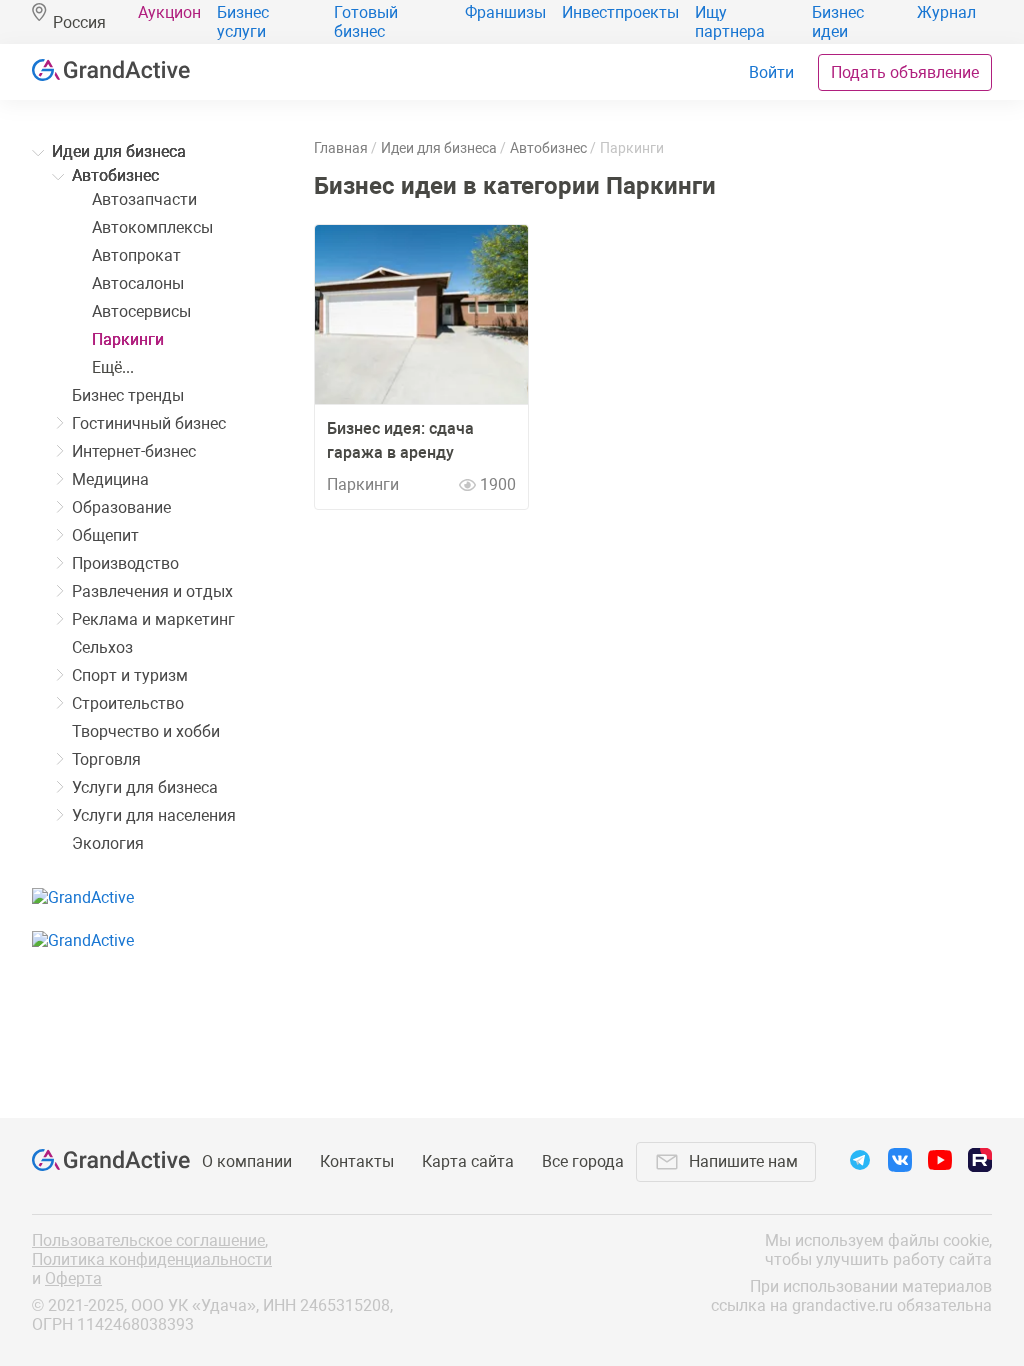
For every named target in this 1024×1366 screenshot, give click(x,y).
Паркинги (128, 339)
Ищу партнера (730, 22)
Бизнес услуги (243, 22)
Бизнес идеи (838, 22)
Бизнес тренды (128, 395)
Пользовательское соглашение (148, 1240)
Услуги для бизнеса (145, 787)
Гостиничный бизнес (149, 423)
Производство (125, 563)
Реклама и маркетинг (153, 619)
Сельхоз (102, 647)
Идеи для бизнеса (119, 151)
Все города (583, 1161)
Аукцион (169, 12)
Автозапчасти (144, 199)
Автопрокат (136, 255)
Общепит (105, 535)
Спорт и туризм (130, 675)
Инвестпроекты (620, 12)
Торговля (106, 759)
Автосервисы (141, 311)
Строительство (128, 703)
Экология (108, 843)
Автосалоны (138, 283)
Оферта (73, 1278)
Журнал (946, 12)
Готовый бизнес (366, 22)
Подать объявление (905, 72)
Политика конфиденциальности (152, 1259)
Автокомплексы (152, 227)
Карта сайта (468, 1161)
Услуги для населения (154, 815)
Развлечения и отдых (152, 591)
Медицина (110, 479)
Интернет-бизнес (134, 451)
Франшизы (505, 12)
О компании (247, 1161)
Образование (121, 507)
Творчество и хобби (146, 731)
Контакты (357, 1161)
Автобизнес (115, 175)
